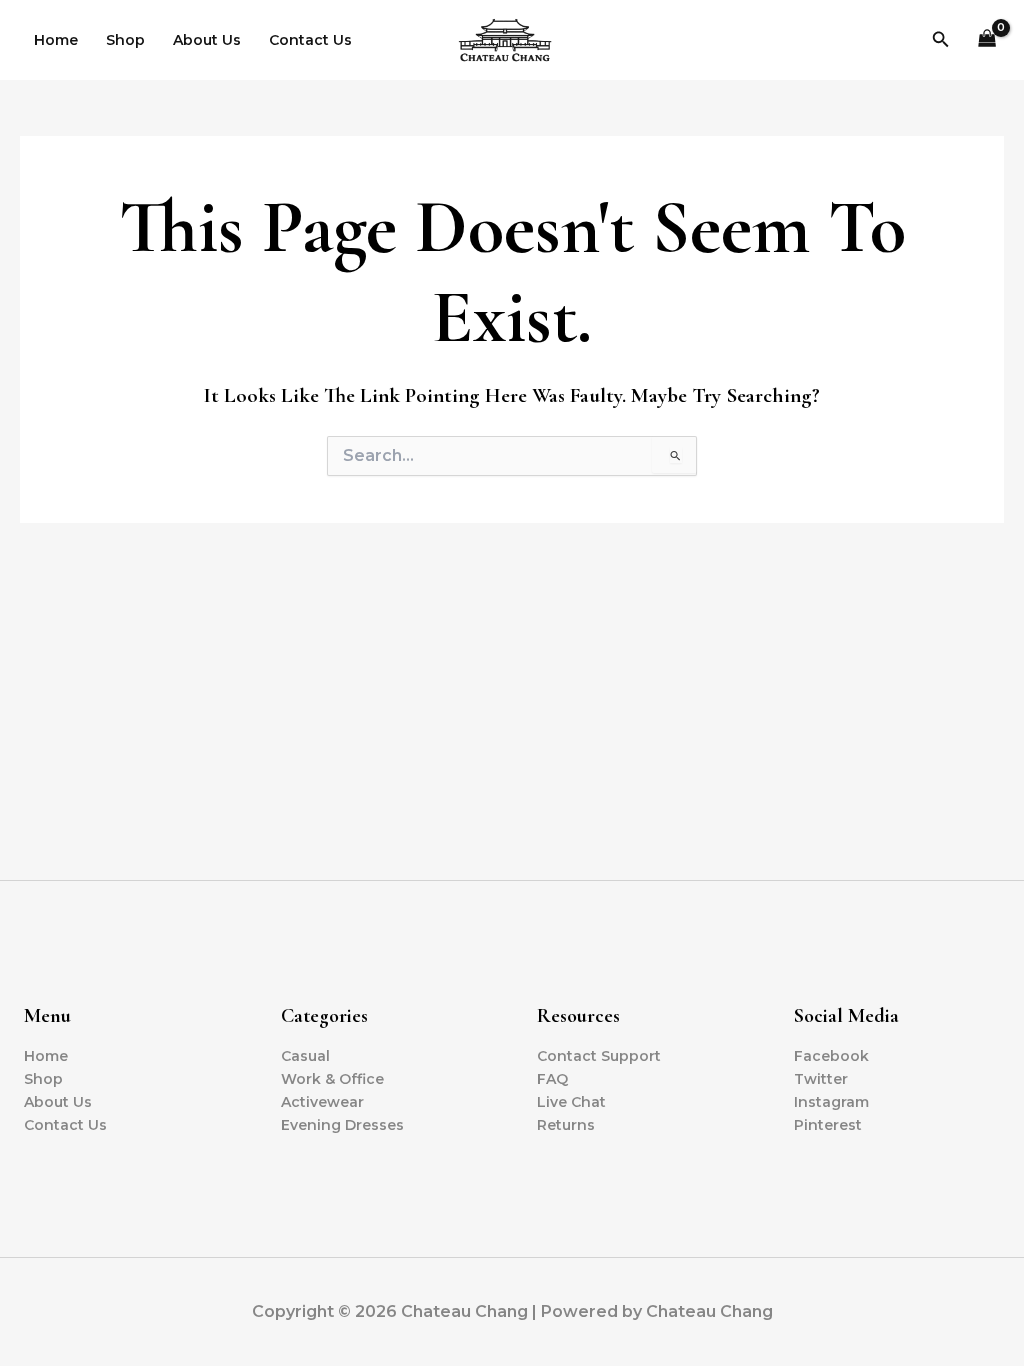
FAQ (552, 1079)
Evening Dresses (342, 1125)
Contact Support (599, 1056)
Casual (305, 1056)
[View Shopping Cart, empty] (987, 40)
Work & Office (332, 1079)
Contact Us (310, 40)
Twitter (821, 1079)
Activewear (322, 1102)
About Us (207, 40)
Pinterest (828, 1125)
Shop (125, 40)
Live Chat (571, 1102)
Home (56, 40)
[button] (941, 40)
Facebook (831, 1056)
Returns (566, 1125)
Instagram (831, 1102)
